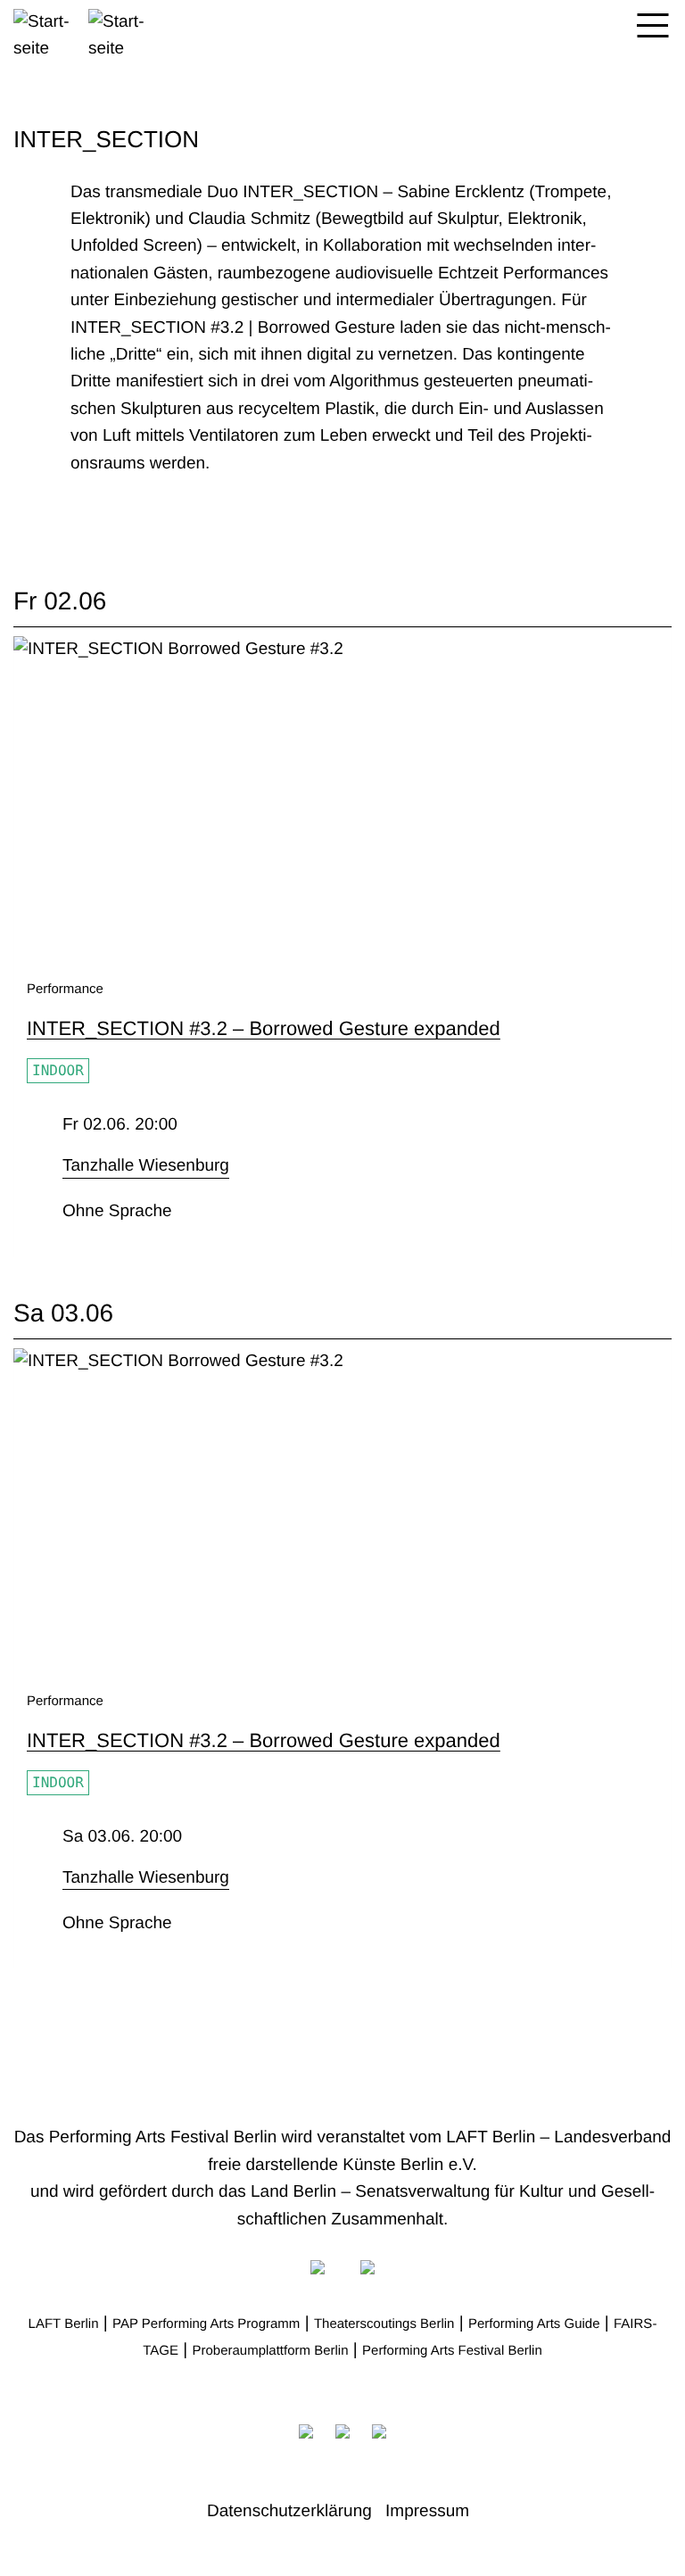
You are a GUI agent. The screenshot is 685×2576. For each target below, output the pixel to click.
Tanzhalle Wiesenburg (146, 1166)
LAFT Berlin (64, 2324)
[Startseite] (86, 31)
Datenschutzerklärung (289, 2511)
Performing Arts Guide (534, 2324)
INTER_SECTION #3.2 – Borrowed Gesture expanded (264, 1028)
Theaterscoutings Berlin (384, 2324)
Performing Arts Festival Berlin (452, 2351)
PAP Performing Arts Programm (206, 2324)
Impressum (427, 2511)
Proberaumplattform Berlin (270, 2351)
